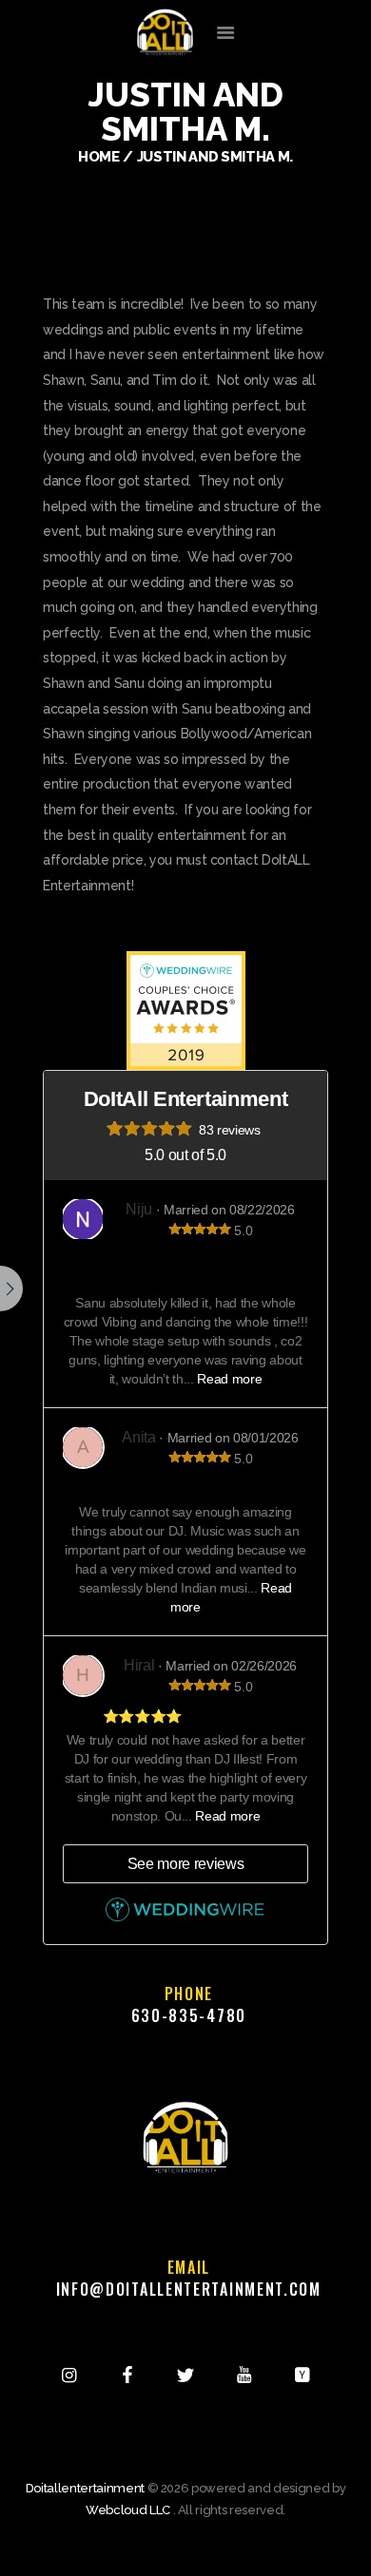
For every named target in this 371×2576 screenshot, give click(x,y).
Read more (229, 1379)
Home (99, 156)
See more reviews (186, 1864)
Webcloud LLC (128, 2510)
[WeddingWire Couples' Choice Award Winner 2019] (186, 962)
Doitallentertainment (85, 2488)
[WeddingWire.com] (185, 1918)
